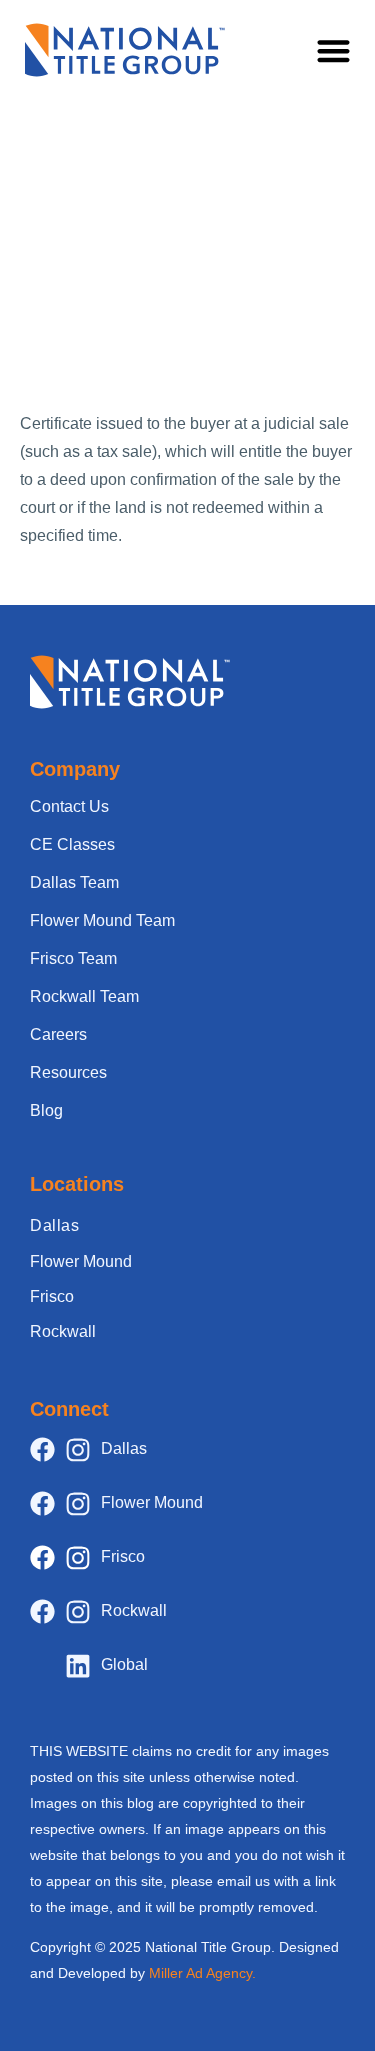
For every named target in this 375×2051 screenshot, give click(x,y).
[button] (334, 50)
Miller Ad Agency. (202, 1973)
